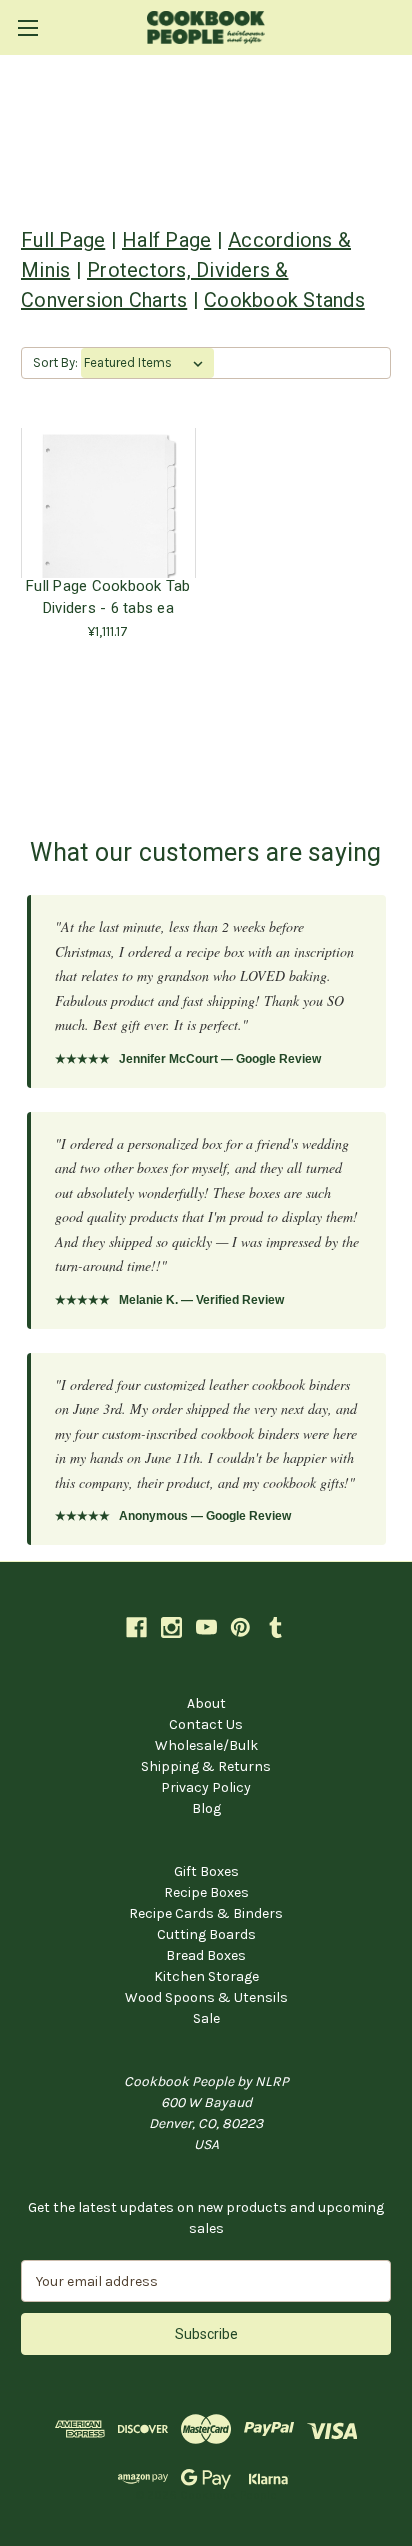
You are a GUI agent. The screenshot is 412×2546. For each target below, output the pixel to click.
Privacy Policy (206, 1787)
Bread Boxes (206, 1955)
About (206, 1703)
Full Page (63, 240)
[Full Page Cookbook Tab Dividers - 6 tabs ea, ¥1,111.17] (108, 503)
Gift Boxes (206, 1871)
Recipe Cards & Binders (206, 1913)
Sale (206, 2018)
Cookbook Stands (284, 300)
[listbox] (147, 363)
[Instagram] (171, 1627)
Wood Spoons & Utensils (206, 1997)
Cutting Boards (206, 1934)
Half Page (166, 240)
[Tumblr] (275, 1627)
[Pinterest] (240, 1627)
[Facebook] (136, 1627)
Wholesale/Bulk (206, 1745)
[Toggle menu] (27, 27)
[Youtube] (206, 1627)
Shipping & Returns (206, 1766)
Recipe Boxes (206, 1892)
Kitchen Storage (206, 1976)
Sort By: (55, 362)
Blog (206, 1808)
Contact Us (206, 1724)
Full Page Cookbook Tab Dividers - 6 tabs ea (108, 597)
